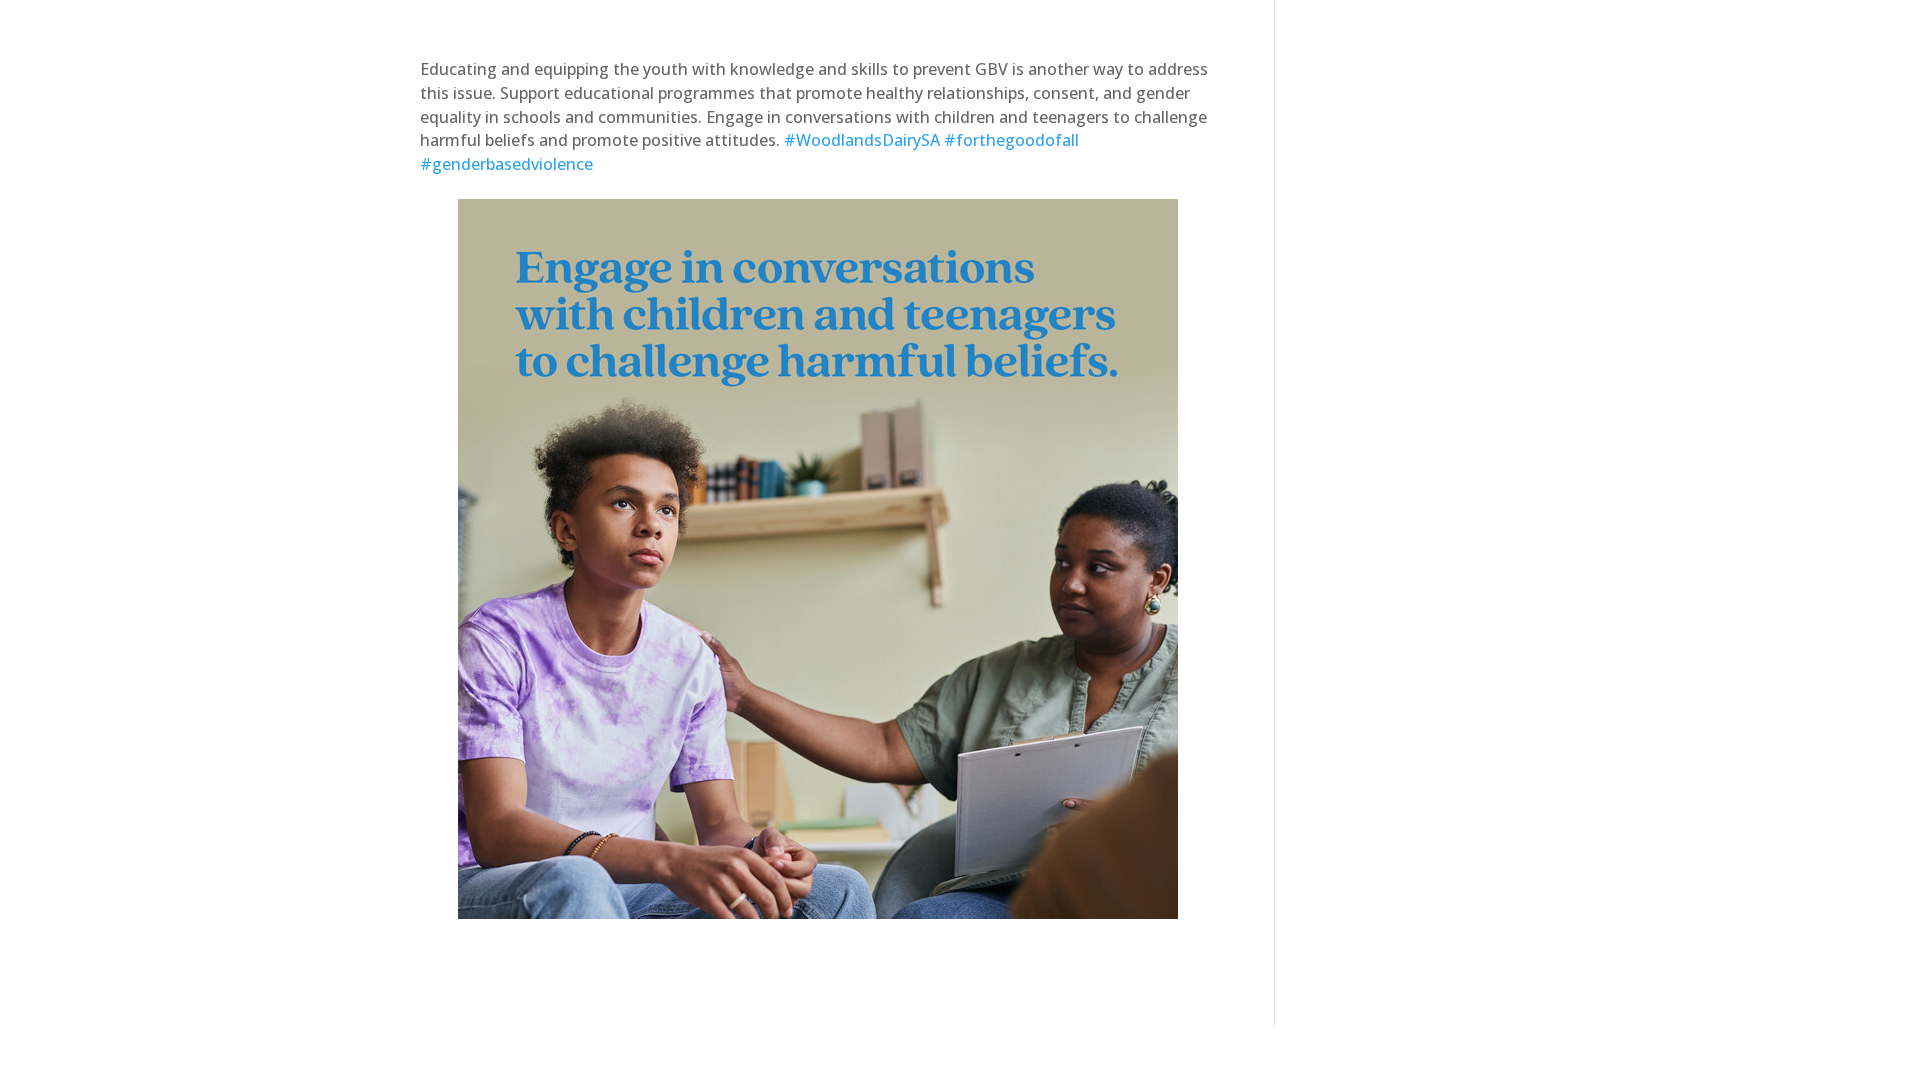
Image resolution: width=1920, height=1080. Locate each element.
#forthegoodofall (1011, 140)
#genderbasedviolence (506, 164)
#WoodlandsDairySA (862, 140)
